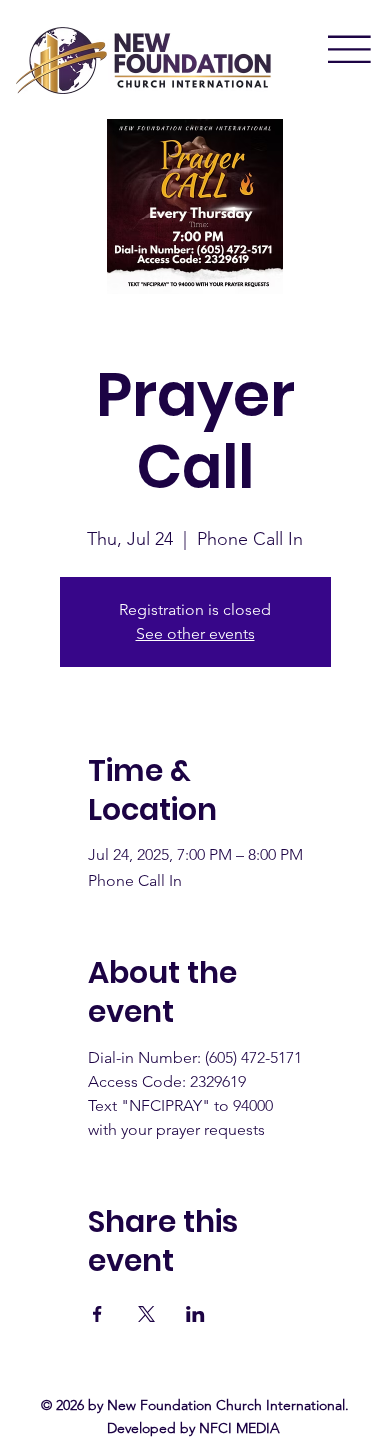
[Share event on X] (146, 1314)
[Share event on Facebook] (97, 1314)
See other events (195, 633)
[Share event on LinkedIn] (195, 1314)
